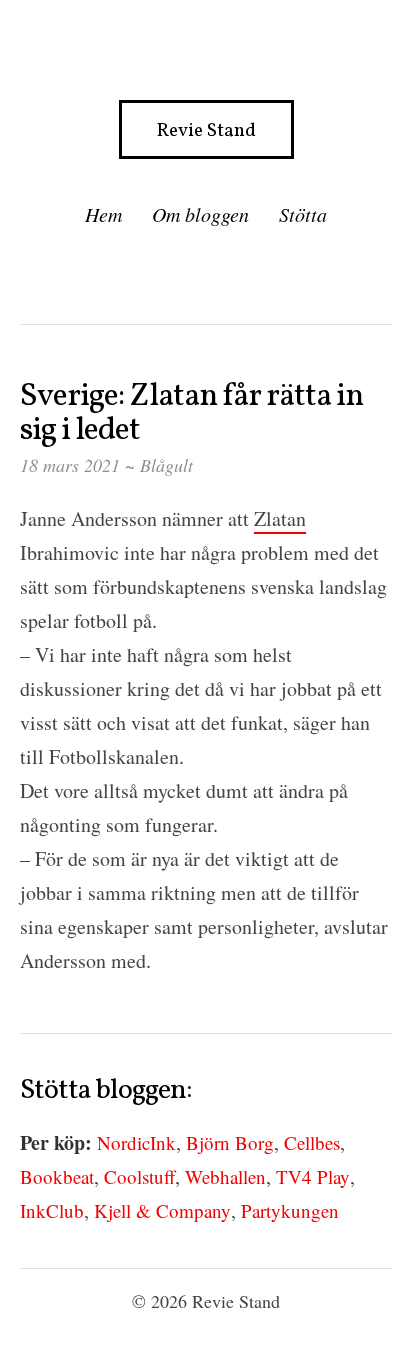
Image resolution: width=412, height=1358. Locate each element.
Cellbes (312, 1142)
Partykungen (290, 1210)
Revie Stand (206, 131)
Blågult (166, 465)
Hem (103, 214)
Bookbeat (57, 1176)
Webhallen (225, 1176)
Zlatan (280, 518)
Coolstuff (139, 1176)
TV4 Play (313, 1176)
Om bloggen (200, 214)
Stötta (303, 214)
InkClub (52, 1210)
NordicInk (136, 1142)
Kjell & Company (162, 1210)
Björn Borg (230, 1142)
